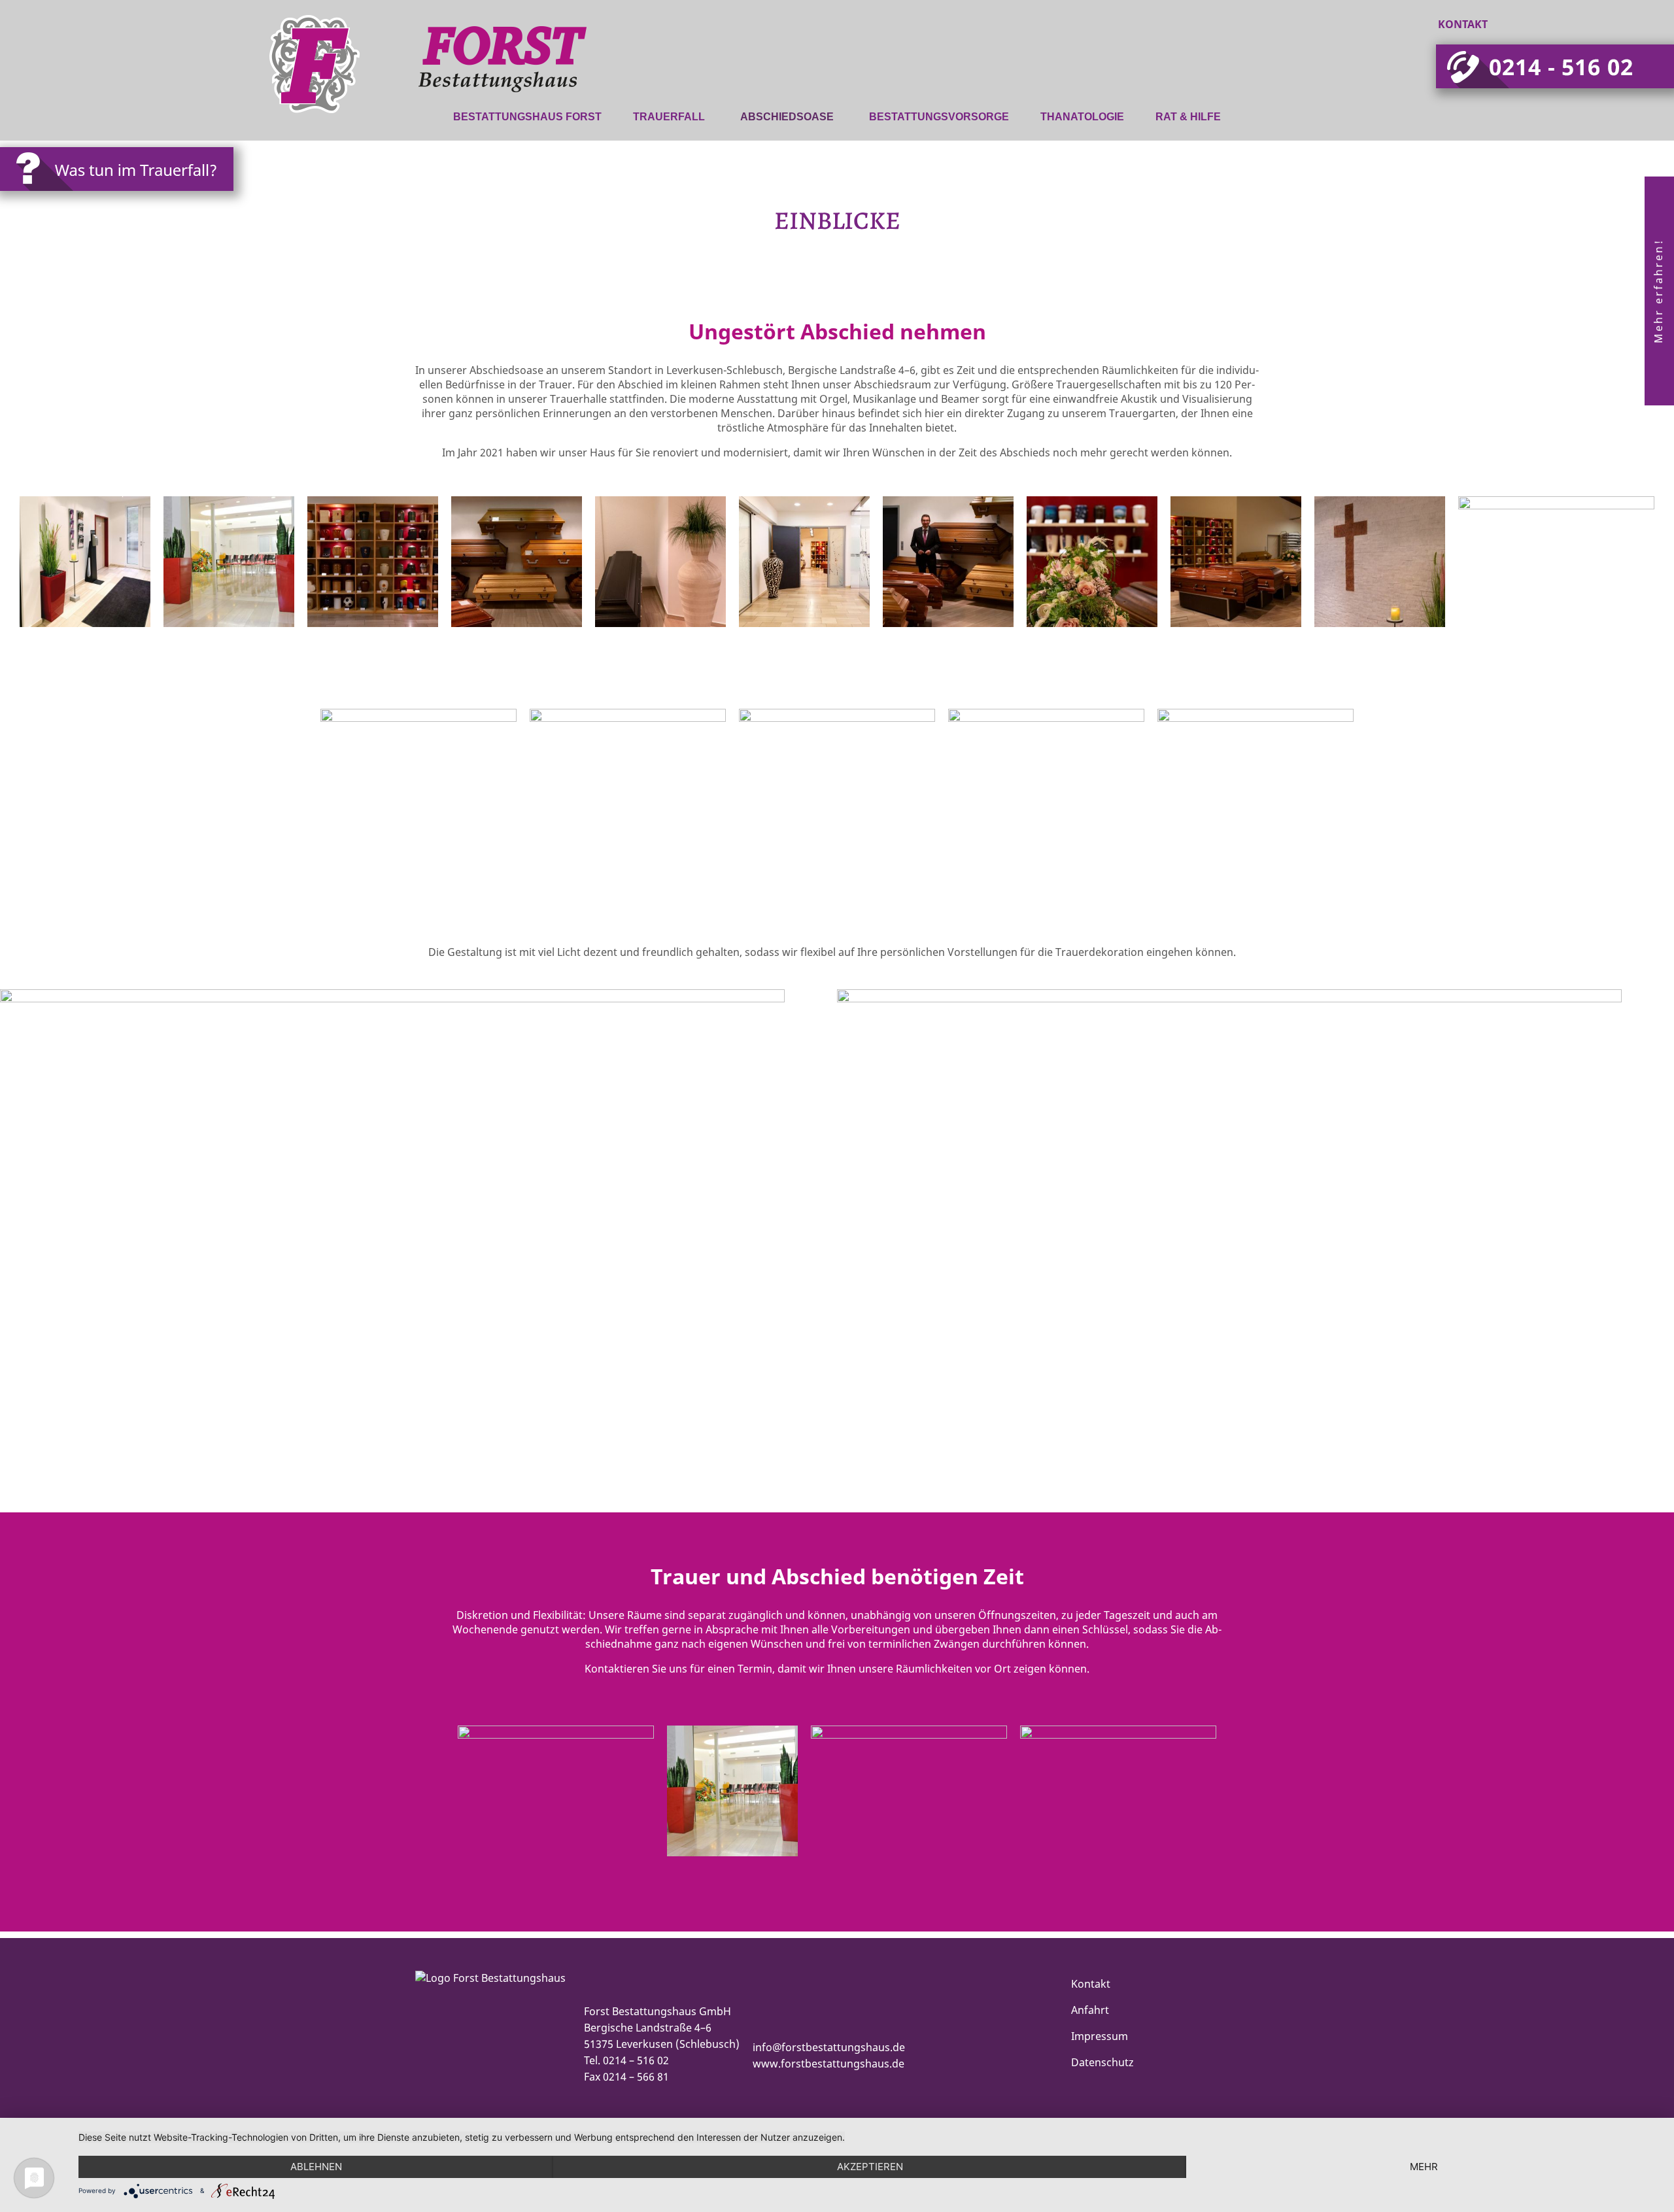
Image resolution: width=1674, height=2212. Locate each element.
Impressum (1100, 2036)
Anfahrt (1090, 2010)
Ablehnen (316, 2167)
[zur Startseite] (373, 94)
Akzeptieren (870, 2167)
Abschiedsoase (787, 117)
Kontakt (1463, 24)
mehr (1424, 2167)
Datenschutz (1102, 2062)
